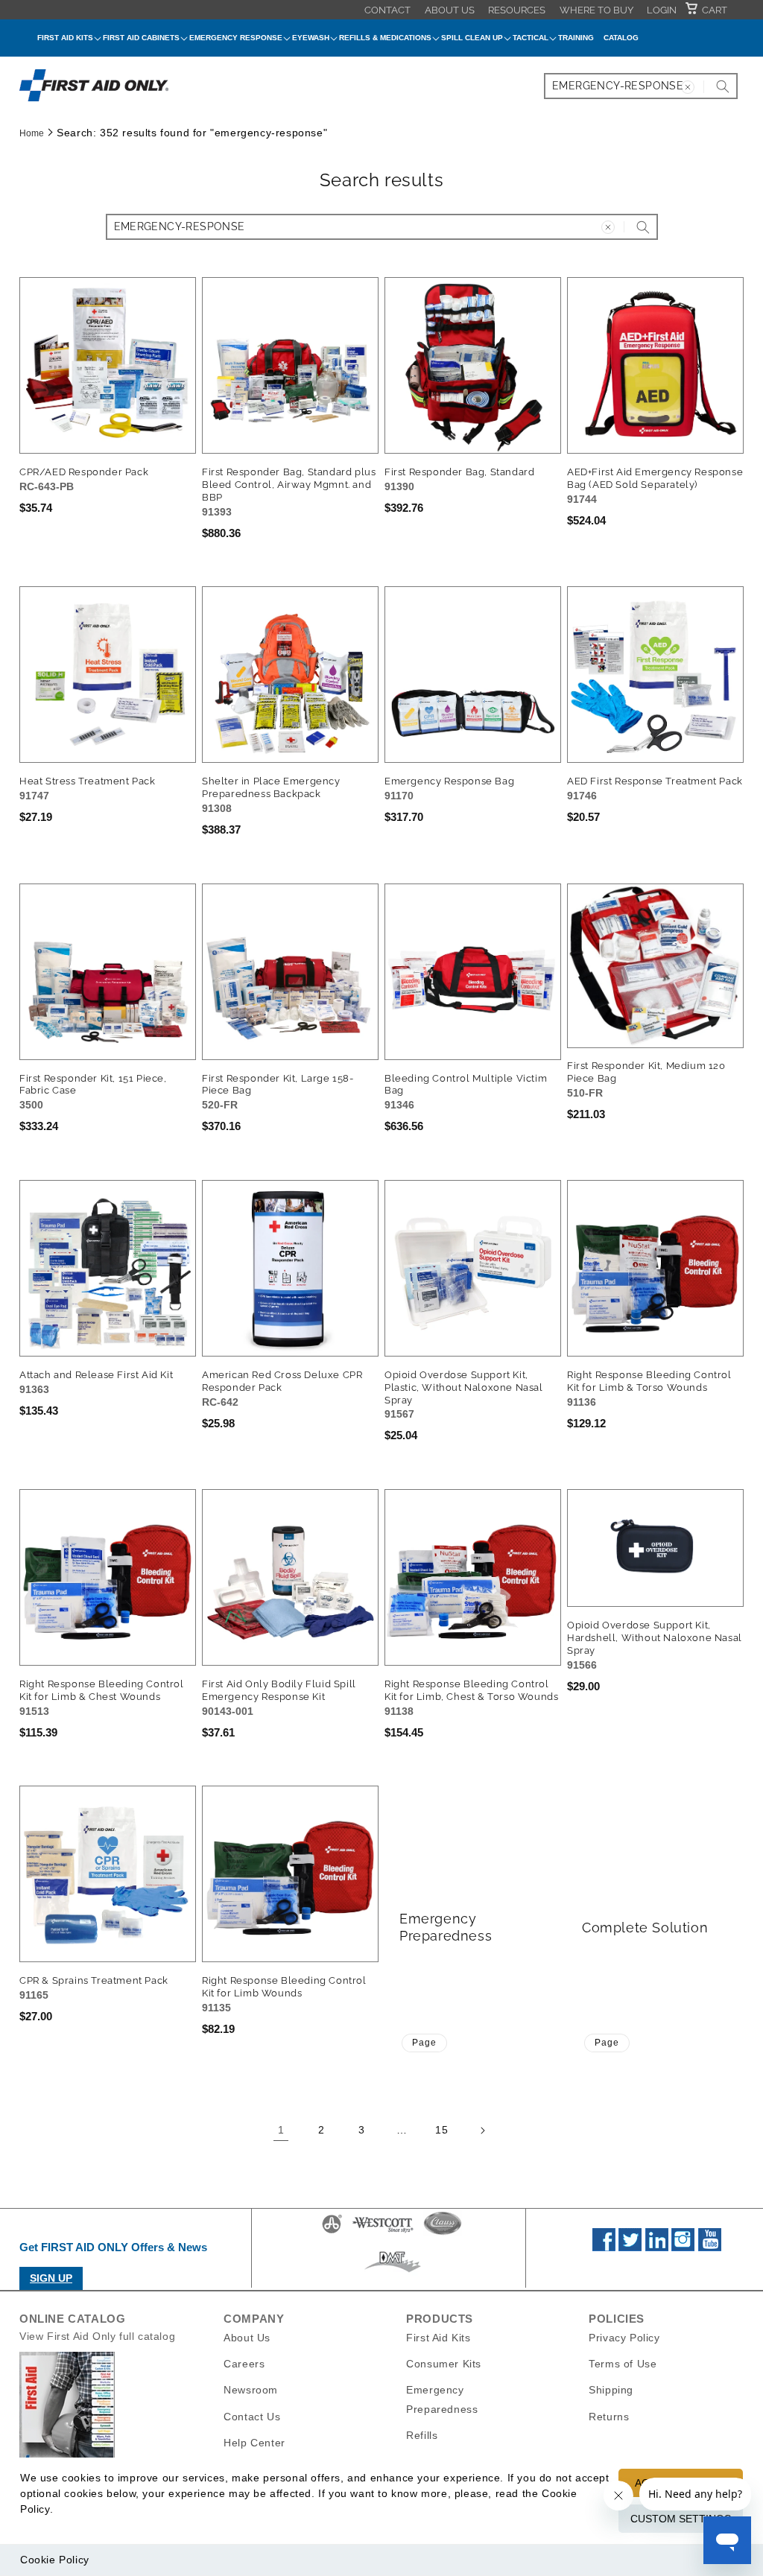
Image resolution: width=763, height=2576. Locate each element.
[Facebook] (604, 2247)
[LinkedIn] (657, 2247)
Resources (517, 10)
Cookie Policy (55, 2560)
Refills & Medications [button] (385, 38)
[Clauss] (443, 2233)
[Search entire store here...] (723, 86)
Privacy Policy (624, 2338)
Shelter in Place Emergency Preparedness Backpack (271, 787)
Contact (387, 10)
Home (32, 133)
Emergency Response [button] (236, 38)
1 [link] (281, 2130)
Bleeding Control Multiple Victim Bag (466, 1085)
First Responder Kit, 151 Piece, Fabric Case (93, 1085)
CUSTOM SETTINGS (681, 2519)
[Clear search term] (688, 87)
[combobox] (641, 86)
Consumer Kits (444, 2364)
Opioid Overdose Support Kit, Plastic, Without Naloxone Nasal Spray (464, 1387)
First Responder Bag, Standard (459, 472)
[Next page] (482, 2131)
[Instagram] (683, 2247)
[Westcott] (383, 2233)
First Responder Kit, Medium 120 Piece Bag (646, 1072)
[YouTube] (710, 2247)
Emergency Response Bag (449, 781)
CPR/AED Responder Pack (84, 472)
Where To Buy (596, 10)
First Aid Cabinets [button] (141, 38)
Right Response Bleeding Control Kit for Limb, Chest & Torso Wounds (471, 1690)
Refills (422, 2435)
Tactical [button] (531, 38)
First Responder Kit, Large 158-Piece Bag (278, 1085)
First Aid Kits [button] (65, 38)
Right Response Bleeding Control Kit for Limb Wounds (284, 1987)
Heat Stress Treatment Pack (88, 781)
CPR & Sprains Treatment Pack (94, 1980)
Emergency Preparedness (446, 1927)
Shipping (611, 2390)
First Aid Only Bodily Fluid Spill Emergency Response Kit (279, 1690)
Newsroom (251, 2390)
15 (441, 2130)
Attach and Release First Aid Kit (96, 1375)
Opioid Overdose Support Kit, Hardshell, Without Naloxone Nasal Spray (655, 1638)
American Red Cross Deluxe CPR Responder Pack (282, 1381)
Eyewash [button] (311, 38)
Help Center (254, 2443)
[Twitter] (630, 2247)
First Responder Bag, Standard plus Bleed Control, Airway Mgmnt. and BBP (289, 485)
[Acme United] (332, 2233)
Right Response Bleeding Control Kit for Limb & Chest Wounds (102, 1690)
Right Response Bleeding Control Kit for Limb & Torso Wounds (649, 1381)
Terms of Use (623, 2364)
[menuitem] (387, 10)
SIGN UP (51, 2278)
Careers (244, 2364)
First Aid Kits (438, 2338)
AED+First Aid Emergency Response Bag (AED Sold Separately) (655, 478)
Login (662, 10)
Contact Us (252, 2417)
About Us (450, 10)
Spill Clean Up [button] (472, 38)
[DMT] (392, 2272)
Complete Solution (645, 1928)
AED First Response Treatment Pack (655, 781)
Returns (609, 2417)
